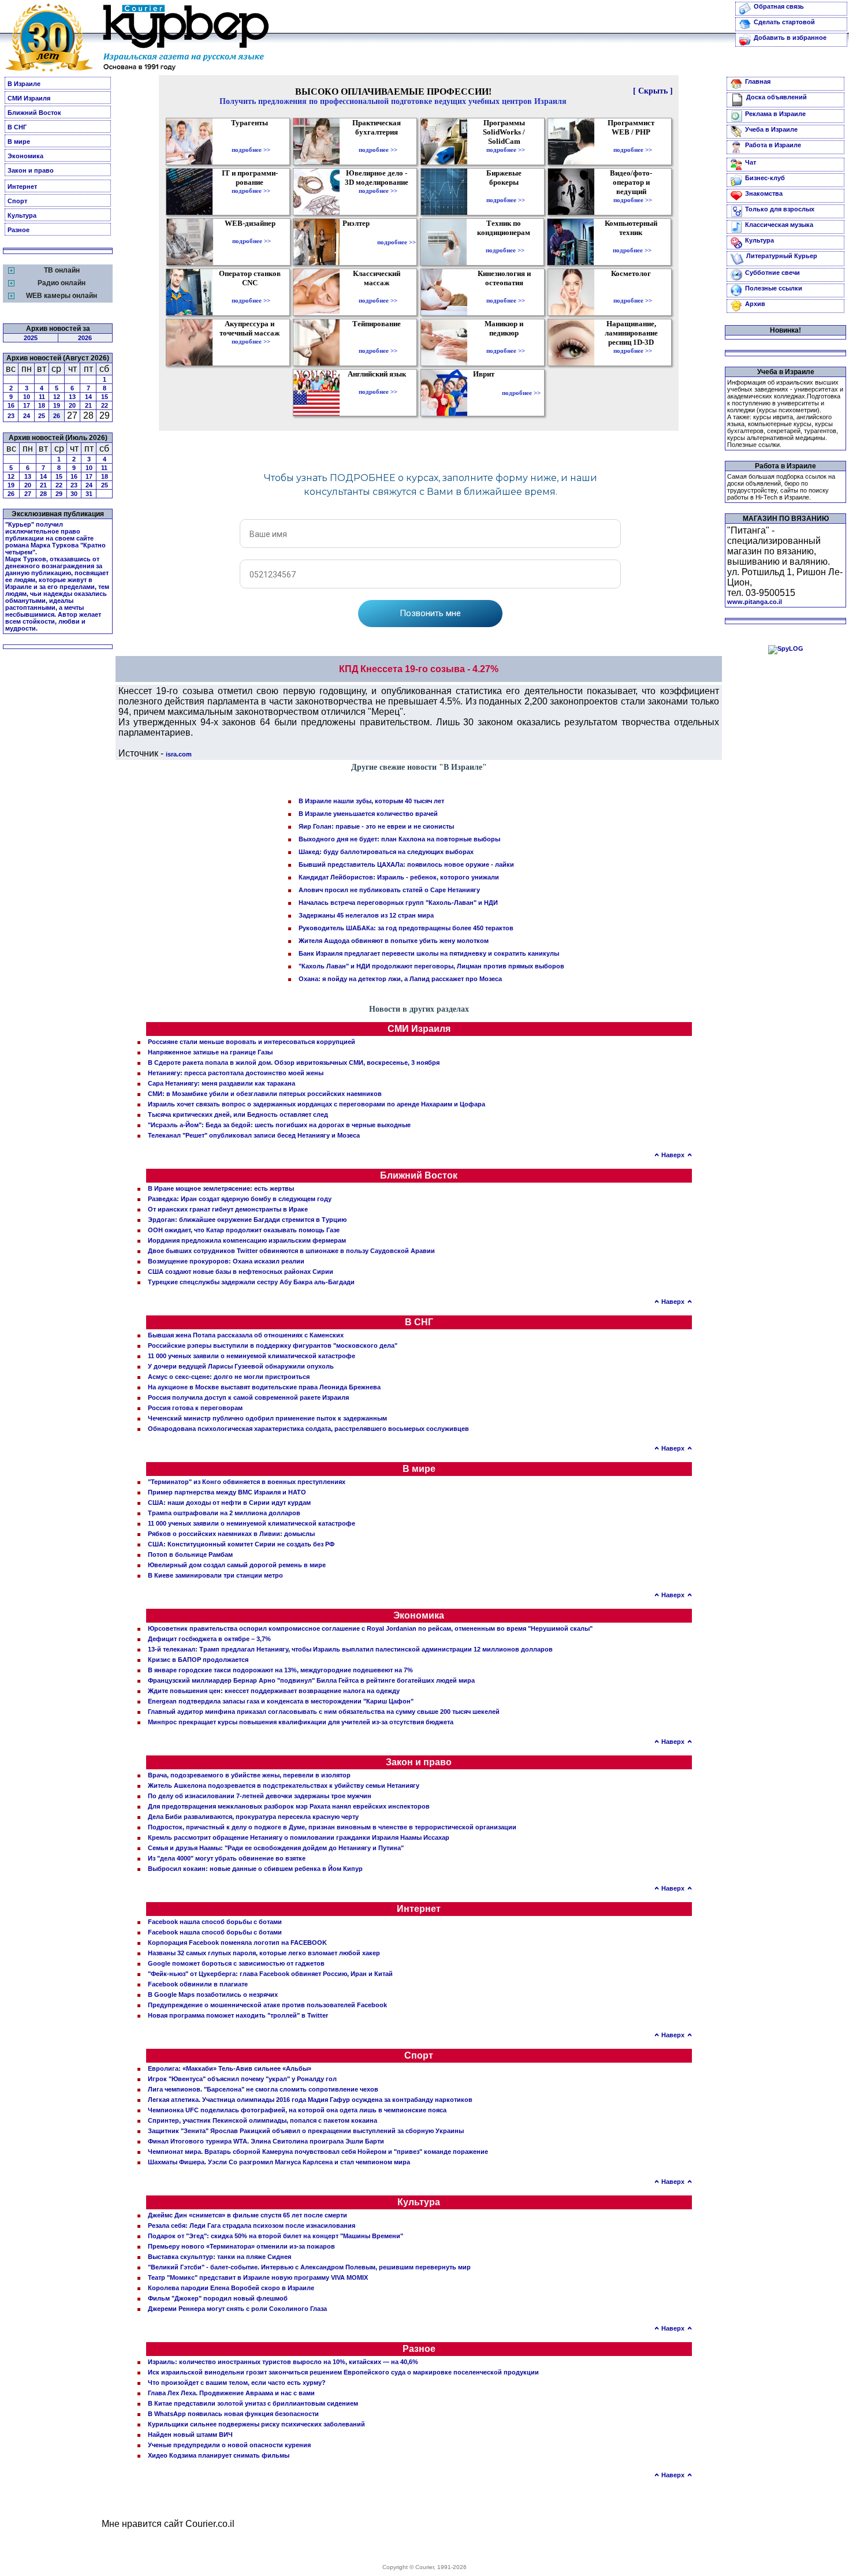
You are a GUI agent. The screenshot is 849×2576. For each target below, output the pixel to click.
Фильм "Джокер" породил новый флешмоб (218, 2298)
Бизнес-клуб (765, 178)
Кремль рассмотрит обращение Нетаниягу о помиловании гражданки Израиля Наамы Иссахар (299, 1837)
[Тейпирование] (378, 342)
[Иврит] (486, 393)
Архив (755, 304)
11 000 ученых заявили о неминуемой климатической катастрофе (252, 1356)
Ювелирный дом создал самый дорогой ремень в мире (237, 1565)
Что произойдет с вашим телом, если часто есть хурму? (237, 2383)
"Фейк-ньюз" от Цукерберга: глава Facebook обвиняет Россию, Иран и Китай (270, 1974)
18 (42, 405)
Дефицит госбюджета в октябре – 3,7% (209, 1639)
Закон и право (31, 170)
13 (72, 397)
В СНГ (17, 127)
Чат (751, 162)
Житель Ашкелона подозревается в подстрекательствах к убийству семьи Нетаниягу (284, 1785)
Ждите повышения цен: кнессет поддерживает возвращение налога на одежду (274, 1691)
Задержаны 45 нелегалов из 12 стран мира (366, 915)
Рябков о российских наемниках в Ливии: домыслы (231, 1534)
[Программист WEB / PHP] (633, 141)
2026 (85, 338)
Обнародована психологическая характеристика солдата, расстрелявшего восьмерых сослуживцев (308, 1429)
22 (105, 405)
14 (88, 397)
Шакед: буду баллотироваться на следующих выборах (386, 852)
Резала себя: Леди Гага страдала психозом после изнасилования (252, 2225)
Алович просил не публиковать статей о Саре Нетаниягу (389, 890)
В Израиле (24, 84)
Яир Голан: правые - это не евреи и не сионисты (376, 826)
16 (11, 405)
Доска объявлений (777, 97)
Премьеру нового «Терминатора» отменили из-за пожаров (241, 2246)
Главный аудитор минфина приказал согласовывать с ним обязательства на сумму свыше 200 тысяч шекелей (324, 1712)
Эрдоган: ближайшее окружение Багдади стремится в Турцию (247, 1220)
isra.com (179, 754)
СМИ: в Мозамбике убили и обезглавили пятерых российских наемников (265, 1094)
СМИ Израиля (29, 98)
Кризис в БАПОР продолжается (198, 1660)
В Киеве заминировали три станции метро (215, 1575)
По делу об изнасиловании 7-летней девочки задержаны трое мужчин (260, 1796)
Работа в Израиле (773, 145)
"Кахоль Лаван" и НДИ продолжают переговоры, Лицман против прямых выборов (431, 966)
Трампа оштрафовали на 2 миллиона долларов (224, 1513)
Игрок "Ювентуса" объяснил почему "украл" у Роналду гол (242, 2079)
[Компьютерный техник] (632, 242)
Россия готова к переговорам (195, 1408)
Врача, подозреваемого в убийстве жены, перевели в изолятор (249, 1775)
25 (42, 416)
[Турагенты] (251, 141)
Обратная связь (779, 6)
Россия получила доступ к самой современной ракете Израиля (248, 1397)
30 (74, 494)
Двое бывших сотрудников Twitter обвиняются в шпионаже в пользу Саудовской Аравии (291, 1251)
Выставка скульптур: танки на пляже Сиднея (219, 2257)
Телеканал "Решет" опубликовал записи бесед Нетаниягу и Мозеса (254, 1135)
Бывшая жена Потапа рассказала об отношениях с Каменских (246, 1335)
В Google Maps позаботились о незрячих (213, 1995)
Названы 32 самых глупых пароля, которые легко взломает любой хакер (264, 1953)
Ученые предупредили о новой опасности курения (229, 2445)
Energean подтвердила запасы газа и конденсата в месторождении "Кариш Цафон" (281, 1701)
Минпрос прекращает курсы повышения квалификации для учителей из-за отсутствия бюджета (301, 1722)
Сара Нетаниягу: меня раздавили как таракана (221, 1083)
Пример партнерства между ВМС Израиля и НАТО (227, 1492)
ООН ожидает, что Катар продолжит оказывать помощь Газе (244, 1230)
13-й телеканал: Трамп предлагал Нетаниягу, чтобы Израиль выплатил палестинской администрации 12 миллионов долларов (350, 1649)
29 (59, 494)
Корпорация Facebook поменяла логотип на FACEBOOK (237, 1943)
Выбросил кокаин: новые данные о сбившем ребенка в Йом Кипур (255, 1869)
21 (88, 405)
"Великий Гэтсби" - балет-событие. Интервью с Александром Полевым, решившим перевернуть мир (309, 2267)
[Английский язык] (378, 383)
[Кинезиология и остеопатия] (506, 292)
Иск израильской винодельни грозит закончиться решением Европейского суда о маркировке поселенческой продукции (343, 2372)
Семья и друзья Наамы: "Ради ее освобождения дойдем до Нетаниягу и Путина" (276, 1848)
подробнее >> (251, 150)
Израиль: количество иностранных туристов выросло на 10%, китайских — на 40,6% (283, 2362)
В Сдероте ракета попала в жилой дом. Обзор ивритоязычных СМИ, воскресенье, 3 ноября (294, 1063)
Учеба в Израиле (771, 129)
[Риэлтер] (358, 242)
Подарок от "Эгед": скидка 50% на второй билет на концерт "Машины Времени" (275, 2236)
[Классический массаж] (378, 292)
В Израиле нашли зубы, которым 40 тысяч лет (371, 801)
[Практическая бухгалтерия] (378, 141)
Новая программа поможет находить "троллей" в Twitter (238, 2015)
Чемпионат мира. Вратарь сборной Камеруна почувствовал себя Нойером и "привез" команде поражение (318, 2152)
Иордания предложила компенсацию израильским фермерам (247, 1240)
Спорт (17, 201)
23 (11, 416)
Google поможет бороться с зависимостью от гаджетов (236, 1963)
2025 (31, 338)
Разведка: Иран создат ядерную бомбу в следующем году (240, 1199)
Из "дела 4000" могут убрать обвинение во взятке (227, 1858)
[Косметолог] (632, 292)
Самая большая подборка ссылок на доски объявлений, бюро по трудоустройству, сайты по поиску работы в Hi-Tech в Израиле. (781, 487)
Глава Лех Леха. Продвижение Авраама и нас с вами (231, 2393)
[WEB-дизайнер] (252, 233)
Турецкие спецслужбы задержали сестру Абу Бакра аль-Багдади (251, 1282)
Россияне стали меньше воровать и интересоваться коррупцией (252, 1042)
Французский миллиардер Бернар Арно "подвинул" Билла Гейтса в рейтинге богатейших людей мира (311, 1680)
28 (43, 494)
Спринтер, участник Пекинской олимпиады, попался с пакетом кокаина (262, 2120)
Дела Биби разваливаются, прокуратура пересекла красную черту (253, 1817)
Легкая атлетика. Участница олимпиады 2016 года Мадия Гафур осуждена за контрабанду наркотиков (310, 2100)
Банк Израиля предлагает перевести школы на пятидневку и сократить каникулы (429, 953)
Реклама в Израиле (775, 114)
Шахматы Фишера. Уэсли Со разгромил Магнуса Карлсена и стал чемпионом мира (279, 2162)
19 (57, 405)
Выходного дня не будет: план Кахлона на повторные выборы (399, 839)
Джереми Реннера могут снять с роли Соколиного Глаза (237, 2309)
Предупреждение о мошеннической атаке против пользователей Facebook (267, 2005)
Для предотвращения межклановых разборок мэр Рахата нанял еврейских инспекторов (289, 1806)
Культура (22, 215)
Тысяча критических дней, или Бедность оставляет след (238, 1114)
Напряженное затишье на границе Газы (210, 1052)
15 (105, 397)
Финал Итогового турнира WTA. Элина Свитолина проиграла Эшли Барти (266, 2141)
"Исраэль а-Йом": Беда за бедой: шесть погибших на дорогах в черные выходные (279, 1125)
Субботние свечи (772, 273)
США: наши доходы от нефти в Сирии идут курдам (229, 1503)
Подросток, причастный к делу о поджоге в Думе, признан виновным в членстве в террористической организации (332, 1827)
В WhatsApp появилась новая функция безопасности (233, 2414)
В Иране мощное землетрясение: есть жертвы (221, 1188)
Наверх (673, 1155)
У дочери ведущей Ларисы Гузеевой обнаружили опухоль (241, 1366)
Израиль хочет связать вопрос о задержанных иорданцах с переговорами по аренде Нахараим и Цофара (316, 1104)
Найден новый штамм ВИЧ (190, 2435)
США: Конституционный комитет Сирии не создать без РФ (241, 1544)
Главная (758, 81)
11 (42, 397)
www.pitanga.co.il (755, 602)
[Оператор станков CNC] (251, 292)
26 (57, 416)
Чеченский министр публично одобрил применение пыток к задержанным (267, 1418)
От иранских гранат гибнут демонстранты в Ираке (228, 1209)
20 (72, 405)
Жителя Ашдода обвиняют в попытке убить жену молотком (394, 941)
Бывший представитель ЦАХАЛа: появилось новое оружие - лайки (406, 864)
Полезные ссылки (774, 288)
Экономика (25, 156)
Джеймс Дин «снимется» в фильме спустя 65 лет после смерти (247, 2215)
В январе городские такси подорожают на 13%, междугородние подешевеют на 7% (280, 1670)
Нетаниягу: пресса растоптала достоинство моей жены (236, 1073)
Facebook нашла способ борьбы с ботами (215, 1922)
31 (89, 494)
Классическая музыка (779, 225)
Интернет (22, 187)
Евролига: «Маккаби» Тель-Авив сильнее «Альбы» (230, 2068)
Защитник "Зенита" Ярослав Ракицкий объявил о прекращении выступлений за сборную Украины (306, 2131)
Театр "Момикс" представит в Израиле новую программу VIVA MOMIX (258, 2277)
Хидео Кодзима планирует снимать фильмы (219, 2455)
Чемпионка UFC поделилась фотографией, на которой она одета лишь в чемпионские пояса (297, 2110)
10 (27, 397)
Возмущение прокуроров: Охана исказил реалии (226, 1261)
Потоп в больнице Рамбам (190, 1554)
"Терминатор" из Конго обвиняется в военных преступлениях (247, 1482)
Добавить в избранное (790, 38)
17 (27, 405)
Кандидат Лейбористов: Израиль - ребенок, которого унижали (399, 877)
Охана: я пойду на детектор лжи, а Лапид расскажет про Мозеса (400, 979)
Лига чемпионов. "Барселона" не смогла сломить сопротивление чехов (263, 2089)
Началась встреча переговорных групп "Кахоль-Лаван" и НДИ (398, 903)
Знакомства (764, 193)
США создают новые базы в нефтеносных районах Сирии (241, 1272)
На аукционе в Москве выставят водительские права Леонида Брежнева (264, 1387)
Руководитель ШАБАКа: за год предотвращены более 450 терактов (406, 928)
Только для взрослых (780, 209)
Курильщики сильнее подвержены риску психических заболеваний (256, 2424)
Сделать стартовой (784, 22)
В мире (19, 141)
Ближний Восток (34, 113)
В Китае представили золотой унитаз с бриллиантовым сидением (253, 2403)
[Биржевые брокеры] (506, 192)
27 (28, 494)
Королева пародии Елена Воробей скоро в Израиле (231, 2288)
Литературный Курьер (782, 256)
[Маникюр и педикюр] (506, 342)
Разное (18, 230)
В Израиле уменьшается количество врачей (368, 814)
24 (27, 416)
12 (57, 397)
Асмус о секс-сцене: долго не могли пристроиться (229, 1377)
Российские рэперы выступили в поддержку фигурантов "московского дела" (273, 1345)
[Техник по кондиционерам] (505, 242)
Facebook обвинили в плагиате (198, 1984)
